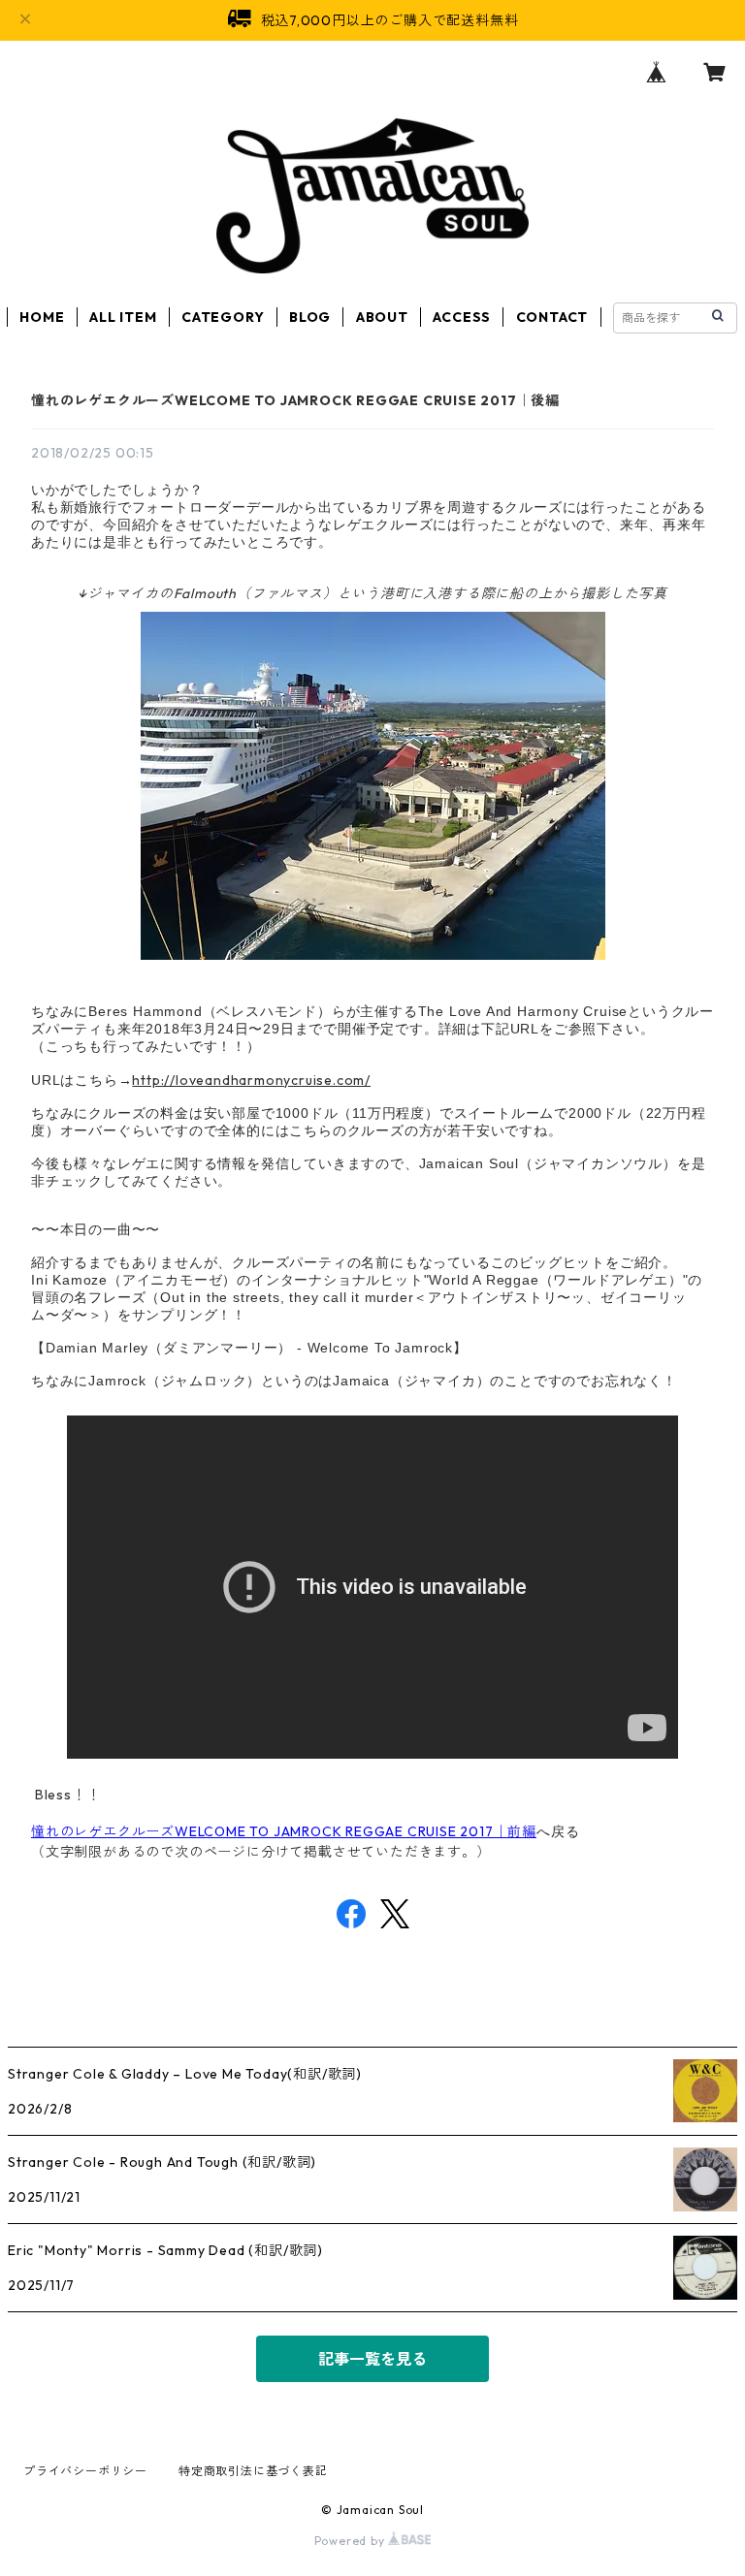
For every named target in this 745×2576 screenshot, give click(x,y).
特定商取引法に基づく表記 (253, 2471)
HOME (42, 317)
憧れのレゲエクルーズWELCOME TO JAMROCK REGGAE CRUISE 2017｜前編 (284, 1831)
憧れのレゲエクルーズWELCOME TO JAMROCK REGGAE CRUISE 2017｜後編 (295, 400)
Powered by (352, 2541)
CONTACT (552, 317)
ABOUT (382, 317)
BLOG (310, 317)
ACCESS (462, 317)
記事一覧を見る (372, 2359)
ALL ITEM (123, 317)
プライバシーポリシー (85, 2471)
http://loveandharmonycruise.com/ (251, 1080)
